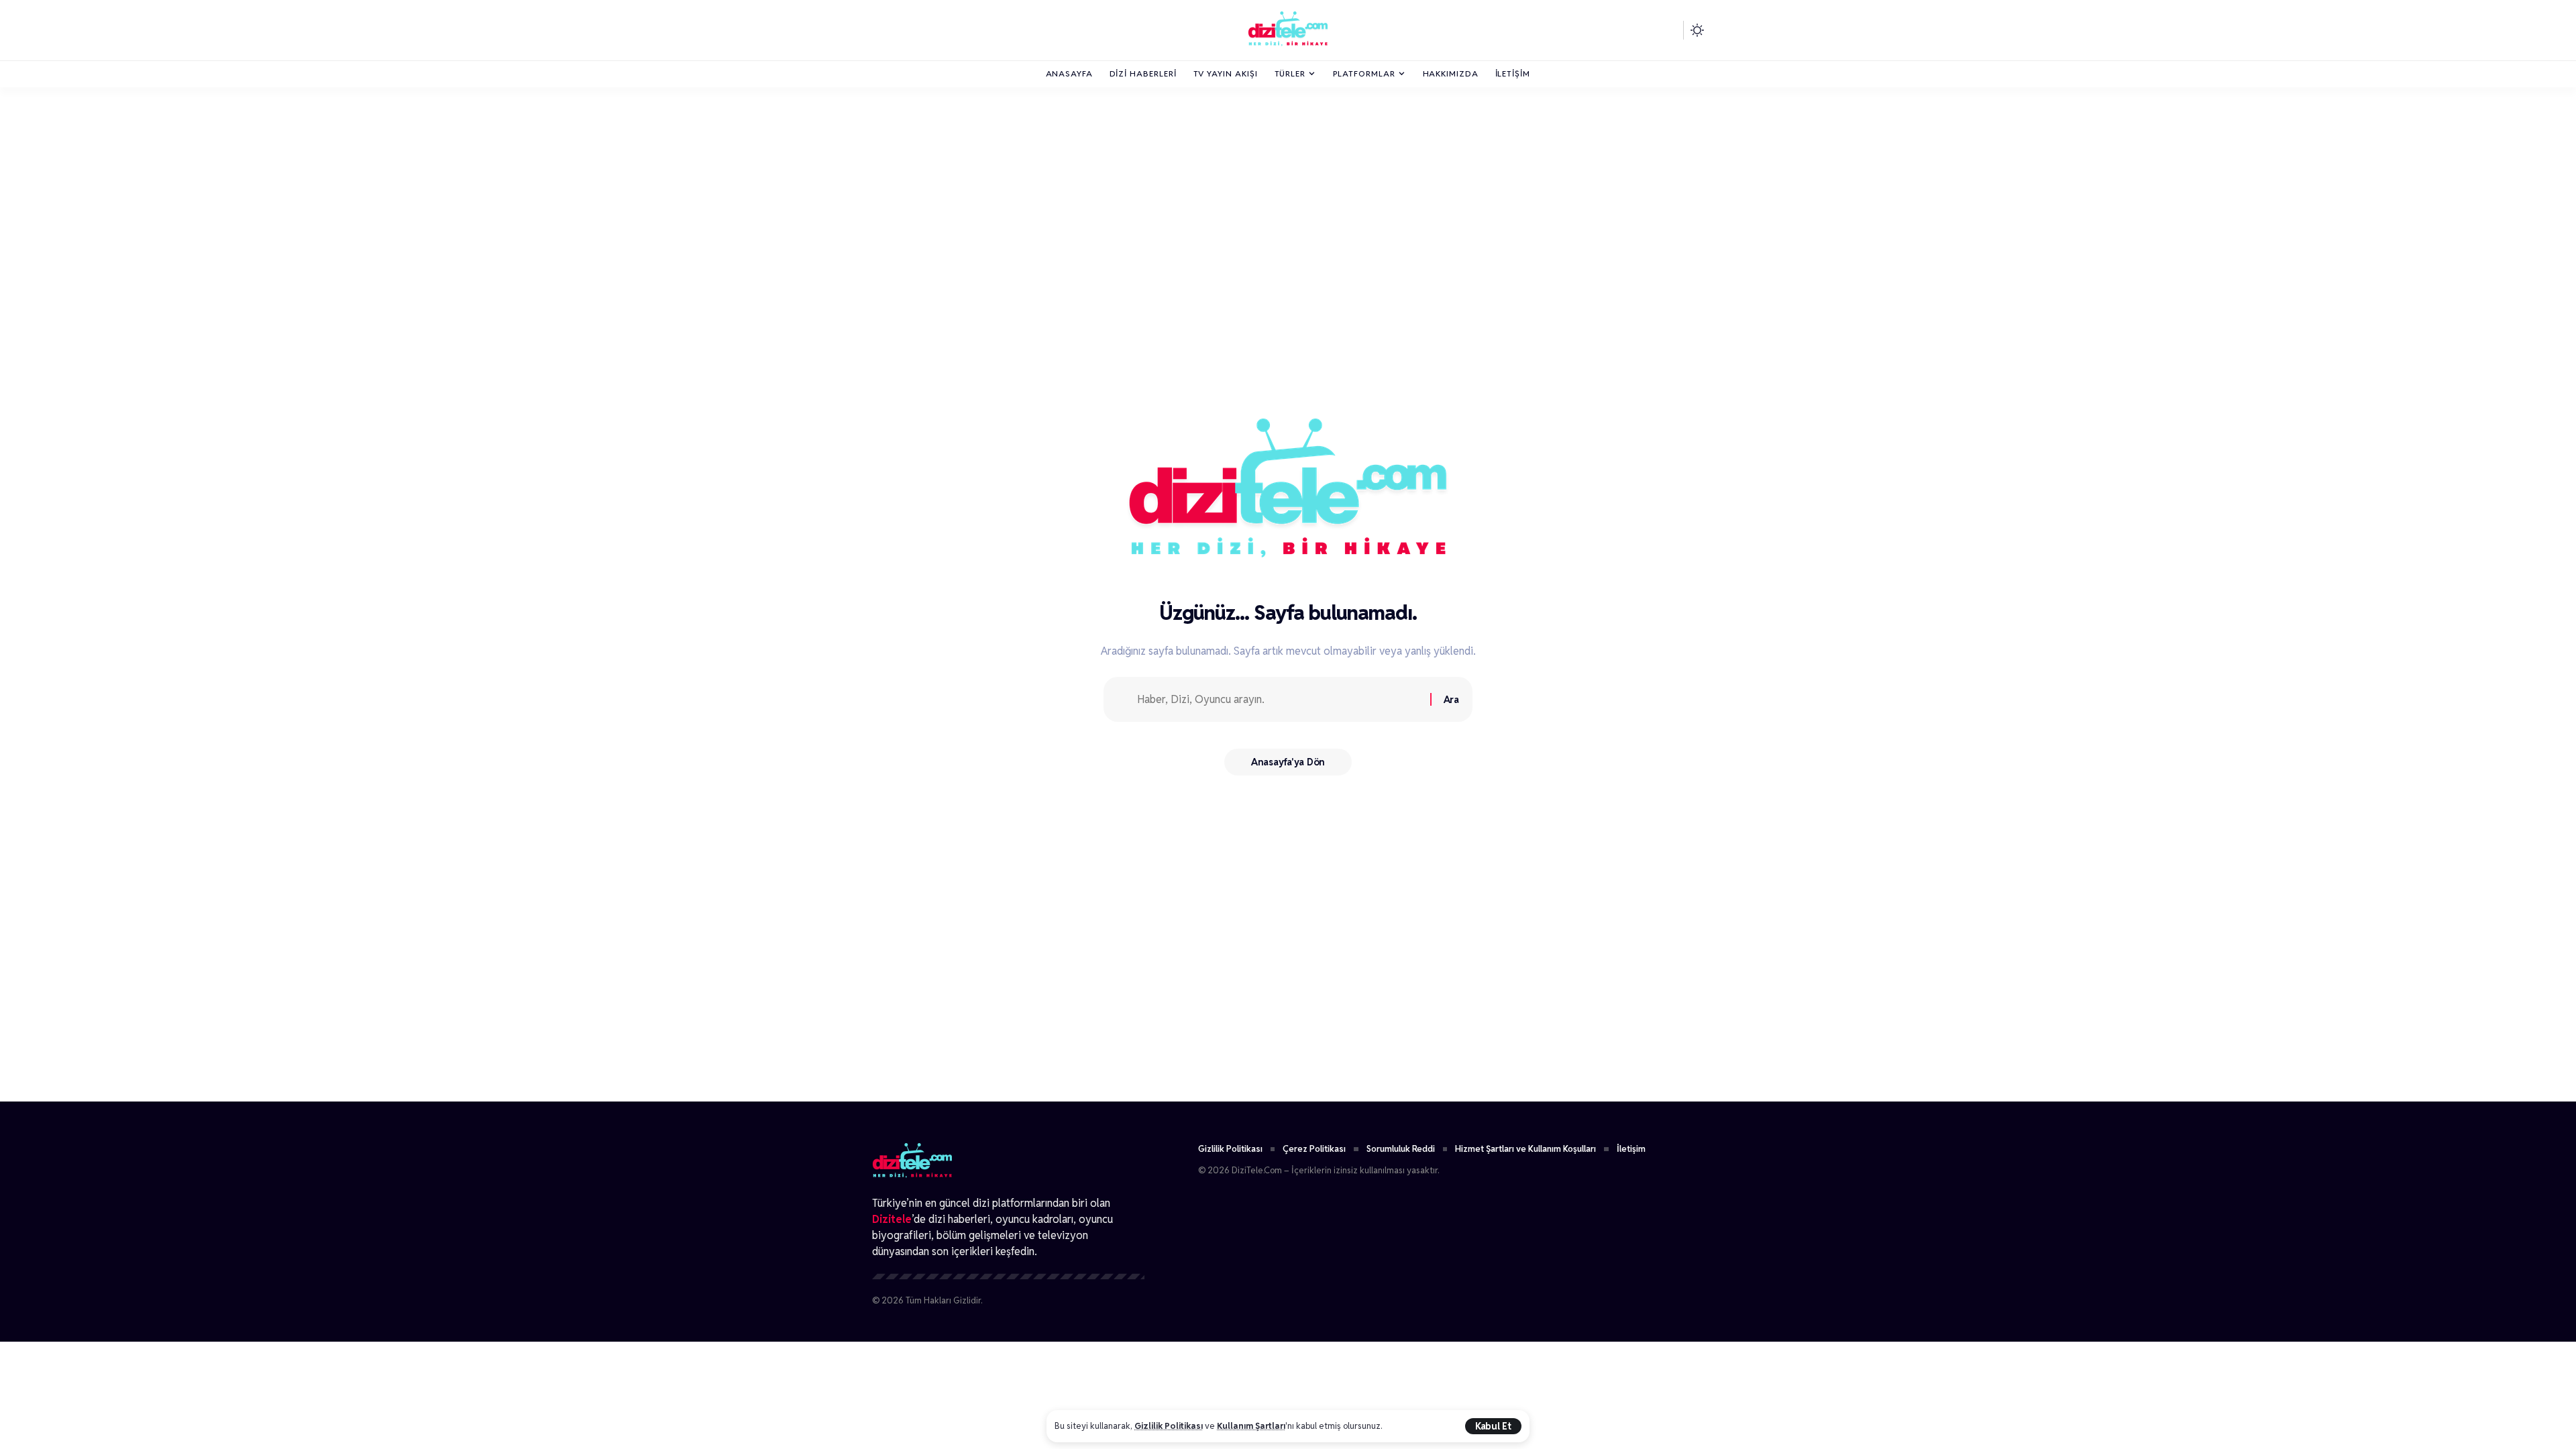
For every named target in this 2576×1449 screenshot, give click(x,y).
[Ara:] (1279, 699)
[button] (1493, 1426)
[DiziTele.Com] (1288, 30)
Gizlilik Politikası (1169, 1426)
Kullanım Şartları (1251, 1426)
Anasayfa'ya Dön (1288, 762)
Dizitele (892, 1219)
